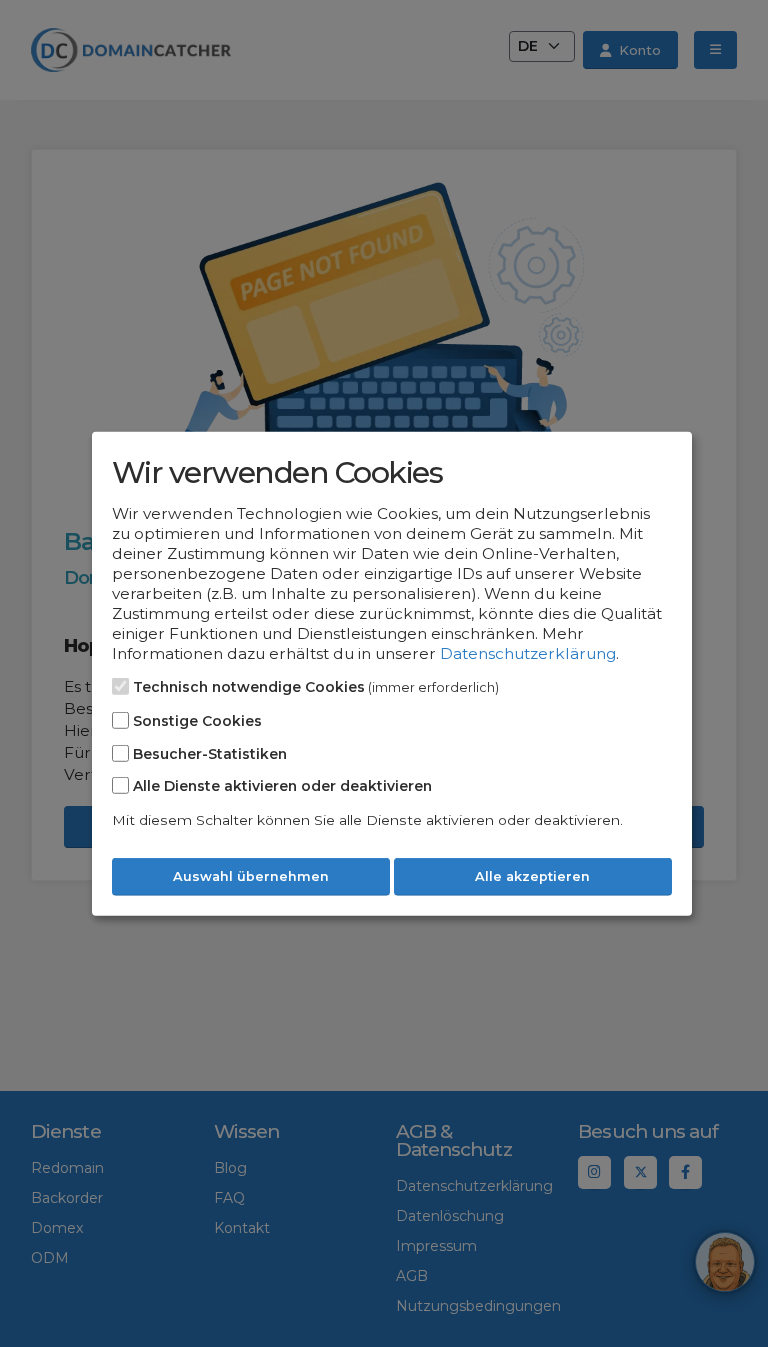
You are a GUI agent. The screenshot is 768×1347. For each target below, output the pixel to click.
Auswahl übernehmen (251, 876)
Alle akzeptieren (532, 876)
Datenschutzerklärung (528, 653)
